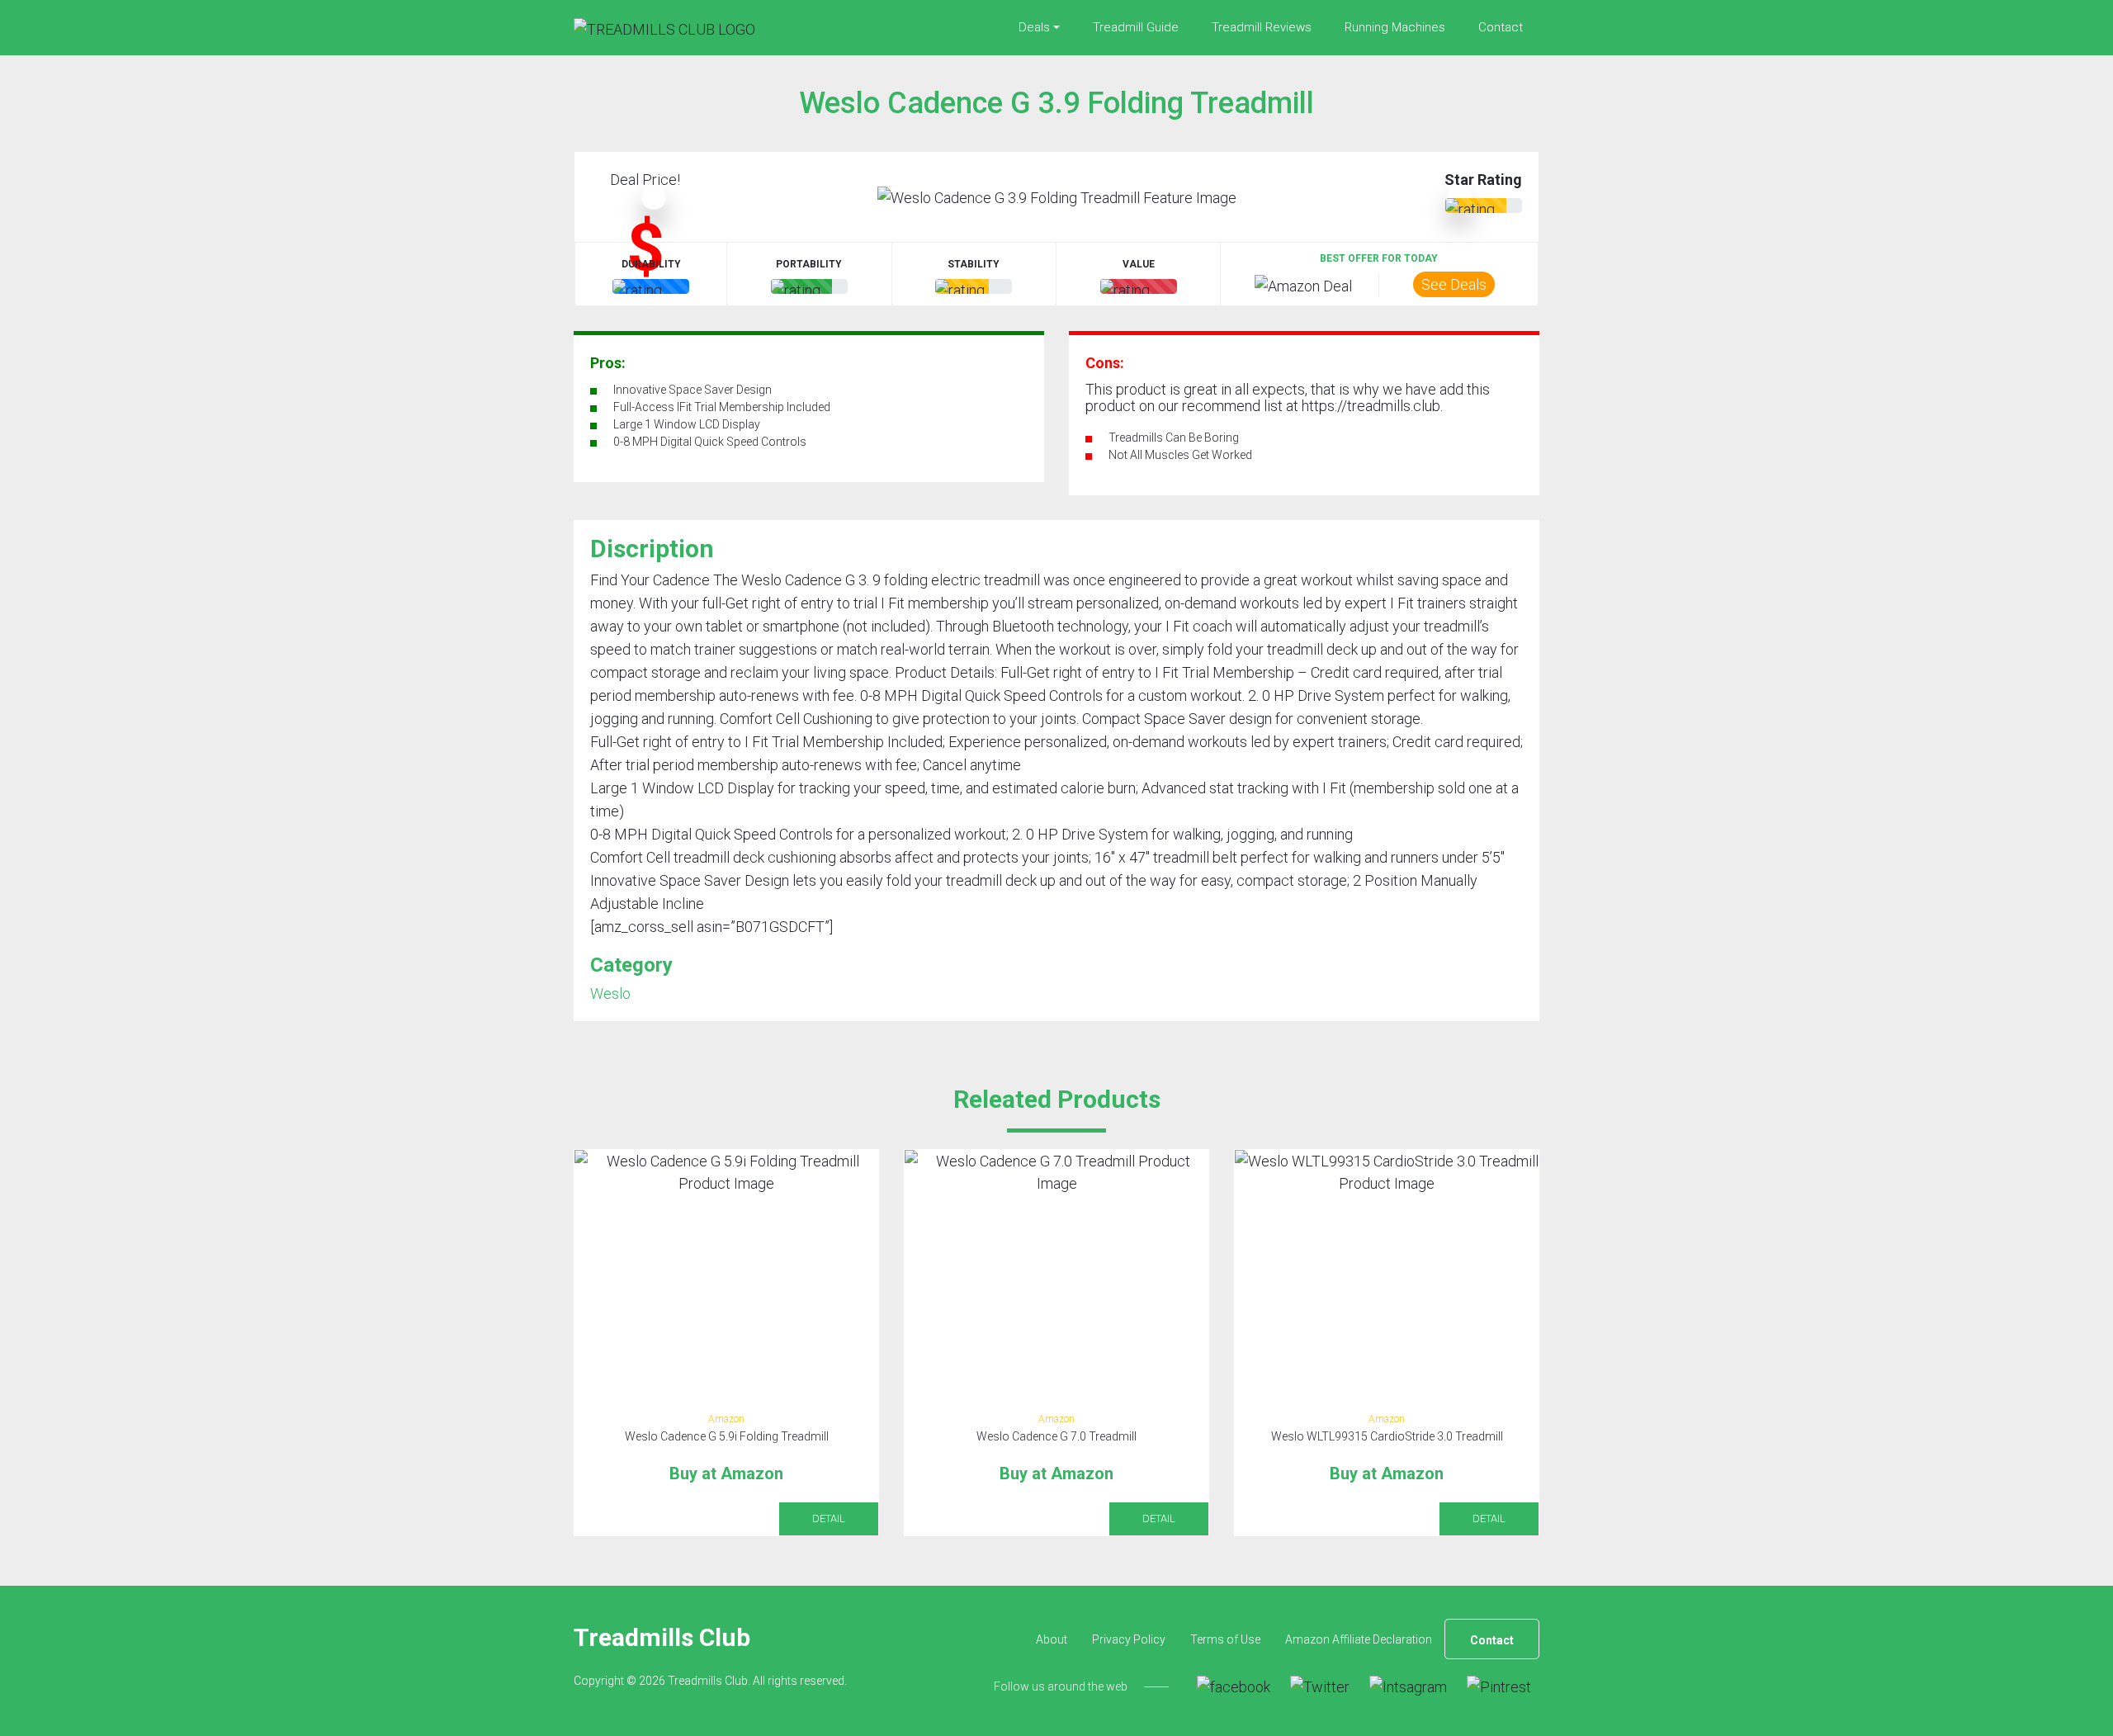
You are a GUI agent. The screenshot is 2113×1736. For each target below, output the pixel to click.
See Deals (1454, 284)
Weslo (610, 993)
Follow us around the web (1061, 1686)
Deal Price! (645, 180)
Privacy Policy (1129, 1639)
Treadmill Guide (1136, 27)
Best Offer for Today (1379, 258)
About (1052, 1639)
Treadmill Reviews (1262, 27)
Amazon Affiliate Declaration (1359, 1639)
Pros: (608, 363)
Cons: (1105, 363)
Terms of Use (1225, 1639)
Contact (1501, 27)
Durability (651, 264)
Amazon (726, 1419)
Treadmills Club (662, 1637)
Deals (1034, 27)
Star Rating (1483, 180)
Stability (974, 264)
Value (1139, 264)
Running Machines (1395, 27)
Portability (809, 264)
